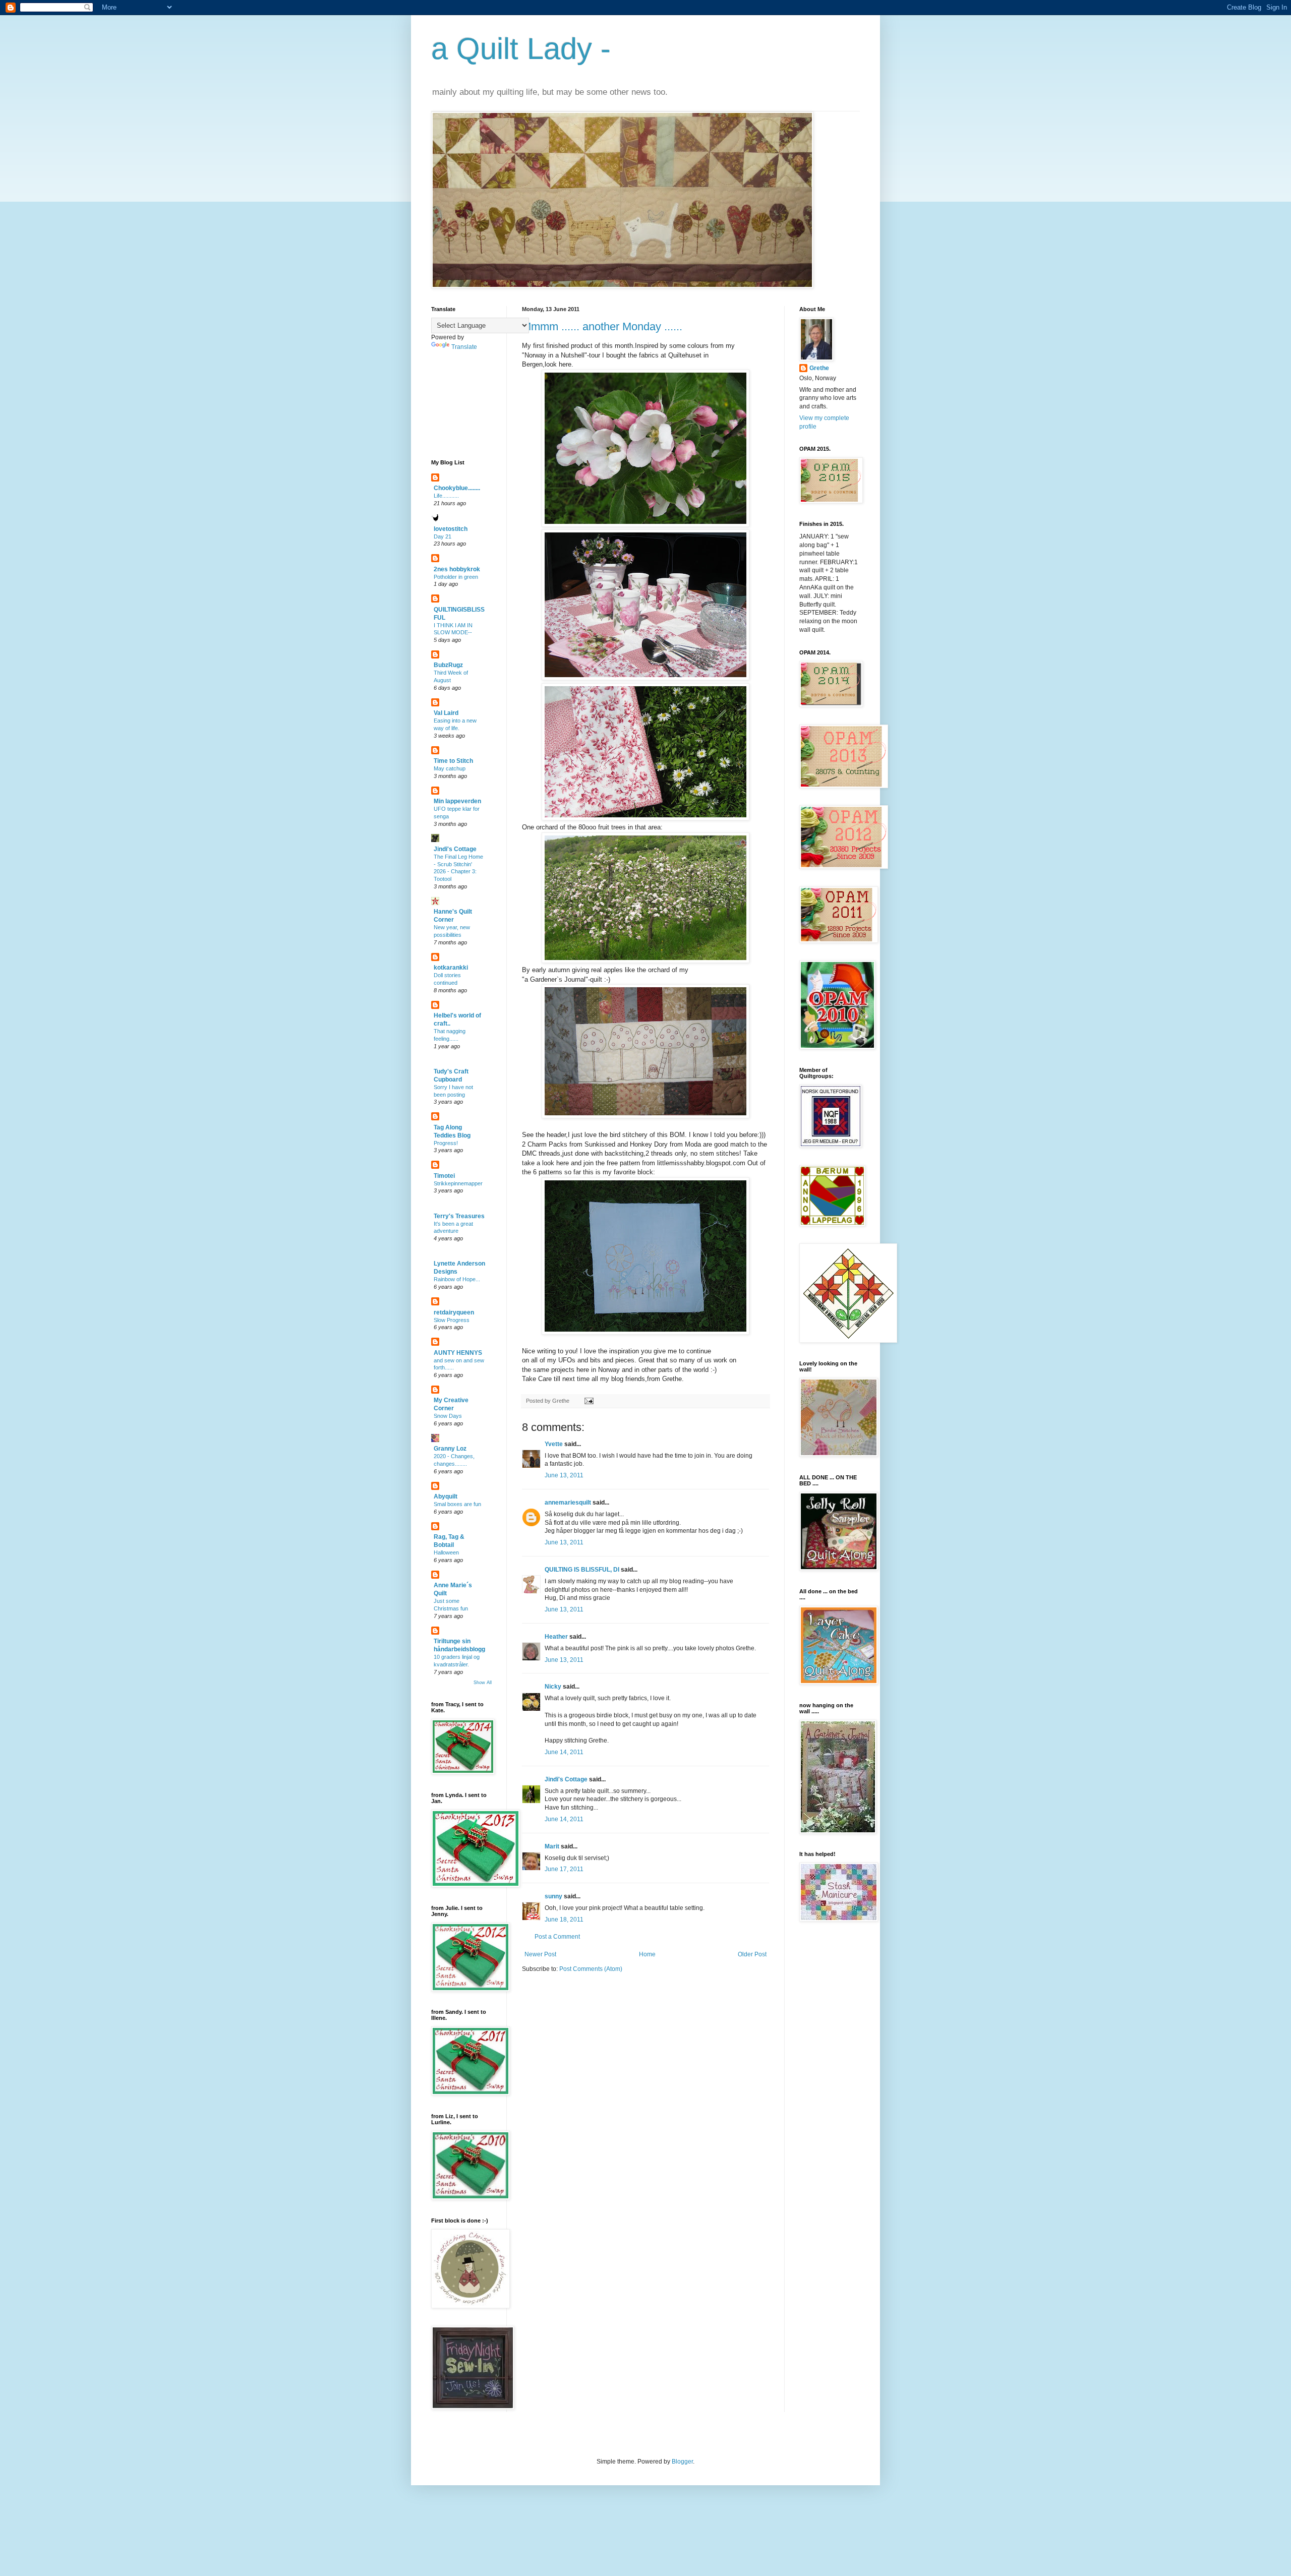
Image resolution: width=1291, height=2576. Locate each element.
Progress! (446, 1143)
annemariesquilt (568, 1503)
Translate (464, 347)
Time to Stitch (453, 761)
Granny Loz (450, 1449)
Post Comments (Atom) (591, 1969)
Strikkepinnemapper (458, 1183)
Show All (483, 1683)
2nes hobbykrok (457, 569)
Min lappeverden (457, 801)
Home (647, 1954)
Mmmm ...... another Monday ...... (602, 326)
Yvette (554, 1444)
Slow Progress (452, 1320)
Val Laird (446, 713)
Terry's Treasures (459, 1216)
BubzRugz (448, 665)
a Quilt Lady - (521, 49)
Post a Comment (557, 1937)
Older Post (752, 1954)
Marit (552, 1846)
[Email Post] (588, 1401)
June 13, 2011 (564, 1475)
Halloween (446, 1552)
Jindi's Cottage (566, 1779)
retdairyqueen (454, 1312)
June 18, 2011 (564, 1920)
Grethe (819, 368)
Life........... (446, 496)
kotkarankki (451, 968)
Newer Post (540, 1954)
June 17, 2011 (564, 1869)
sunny (553, 1896)
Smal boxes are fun (457, 1504)
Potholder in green (456, 577)
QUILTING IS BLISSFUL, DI (582, 1570)
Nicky (553, 1687)
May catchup (450, 768)
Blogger (682, 2462)
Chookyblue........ (457, 488)
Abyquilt (446, 1496)
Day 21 (443, 536)
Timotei (444, 1176)
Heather (556, 1637)
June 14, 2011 (564, 1752)
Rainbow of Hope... (457, 1279)
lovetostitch (451, 529)
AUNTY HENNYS (458, 1353)
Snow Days (448, 1416)
